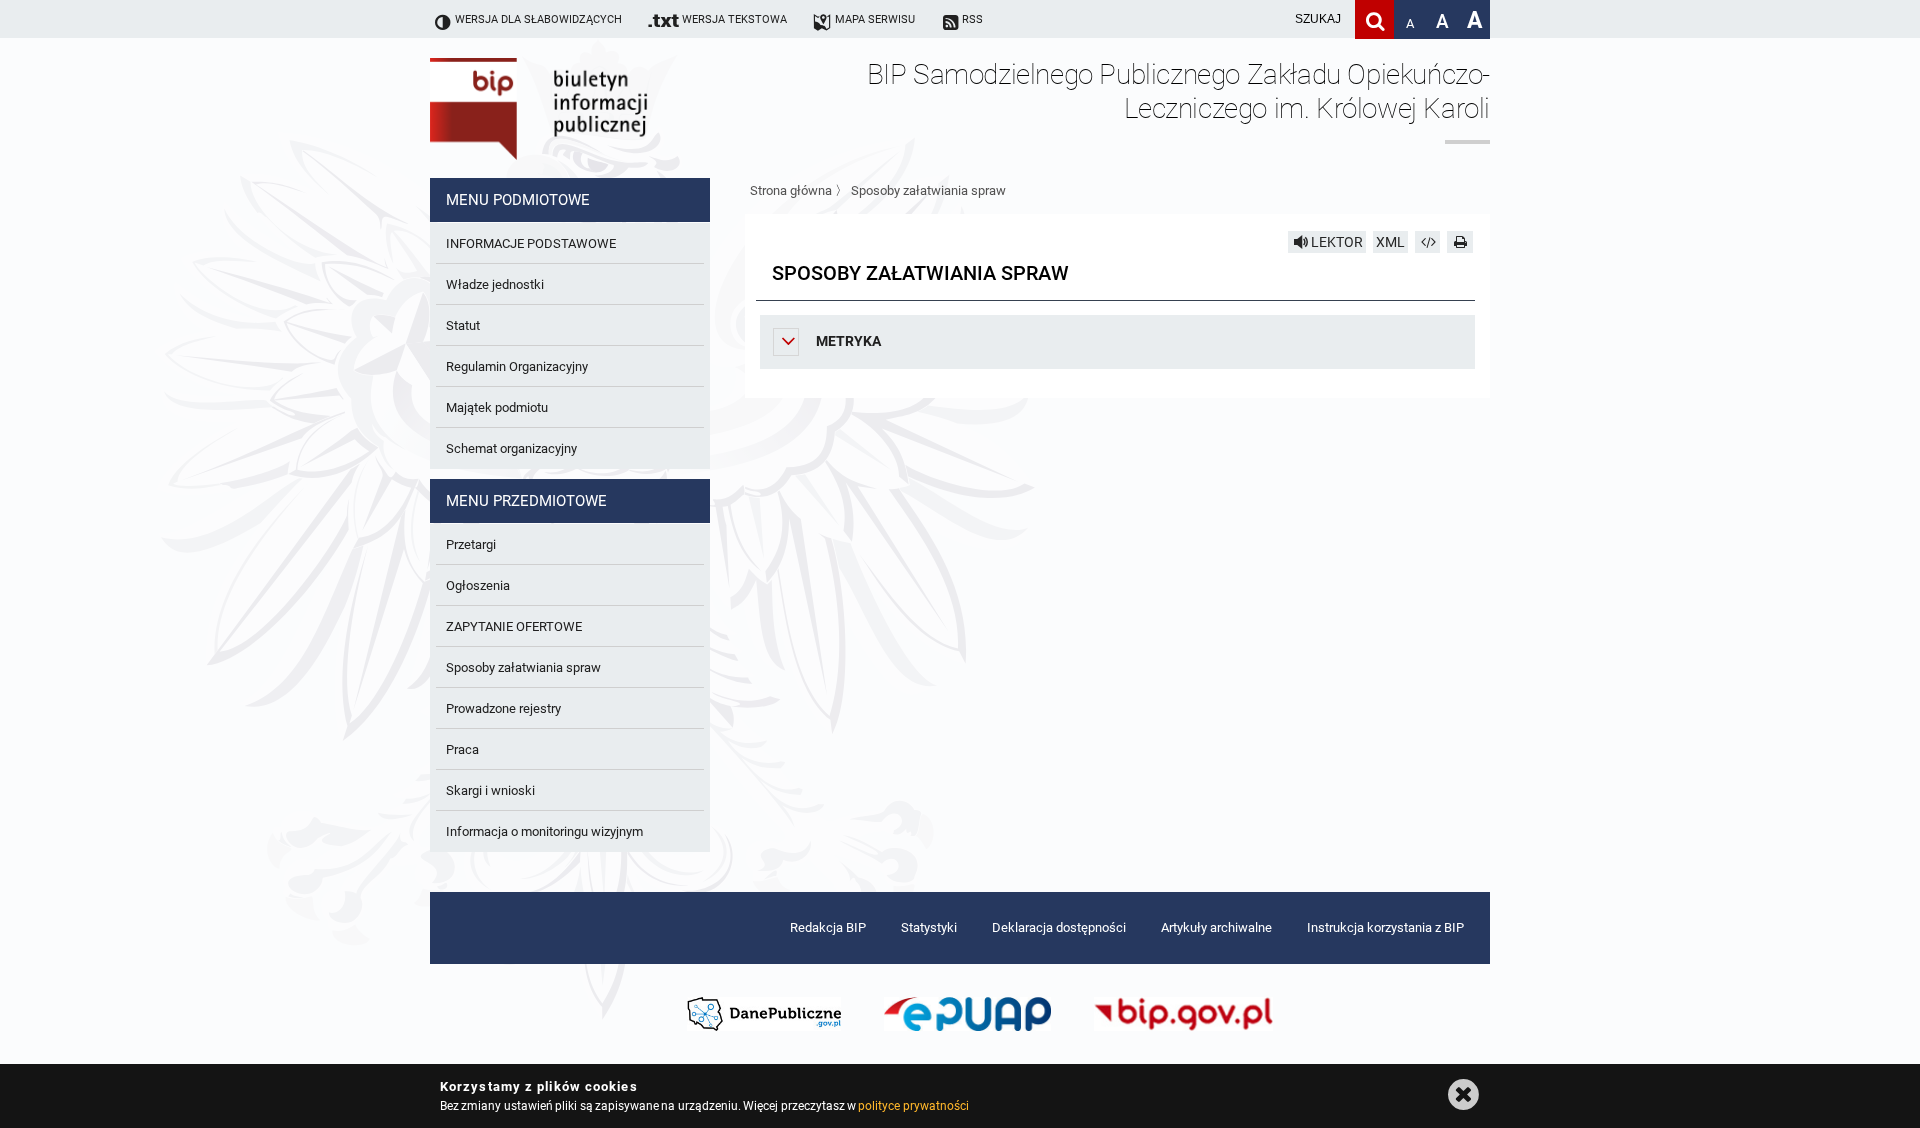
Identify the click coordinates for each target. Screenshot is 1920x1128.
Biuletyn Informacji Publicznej (595, 108)
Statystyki (929, 927)
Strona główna (791, 190)
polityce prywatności (913, 1106)
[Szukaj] (1374, 19)
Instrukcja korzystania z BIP (1385, 927)
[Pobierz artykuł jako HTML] (1428, 242)
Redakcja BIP (828, 927)
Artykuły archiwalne (1216, 927)
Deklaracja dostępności (1059, 927)
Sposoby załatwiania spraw (928, 190)
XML (1390, 242)
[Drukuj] (1460, 242)
